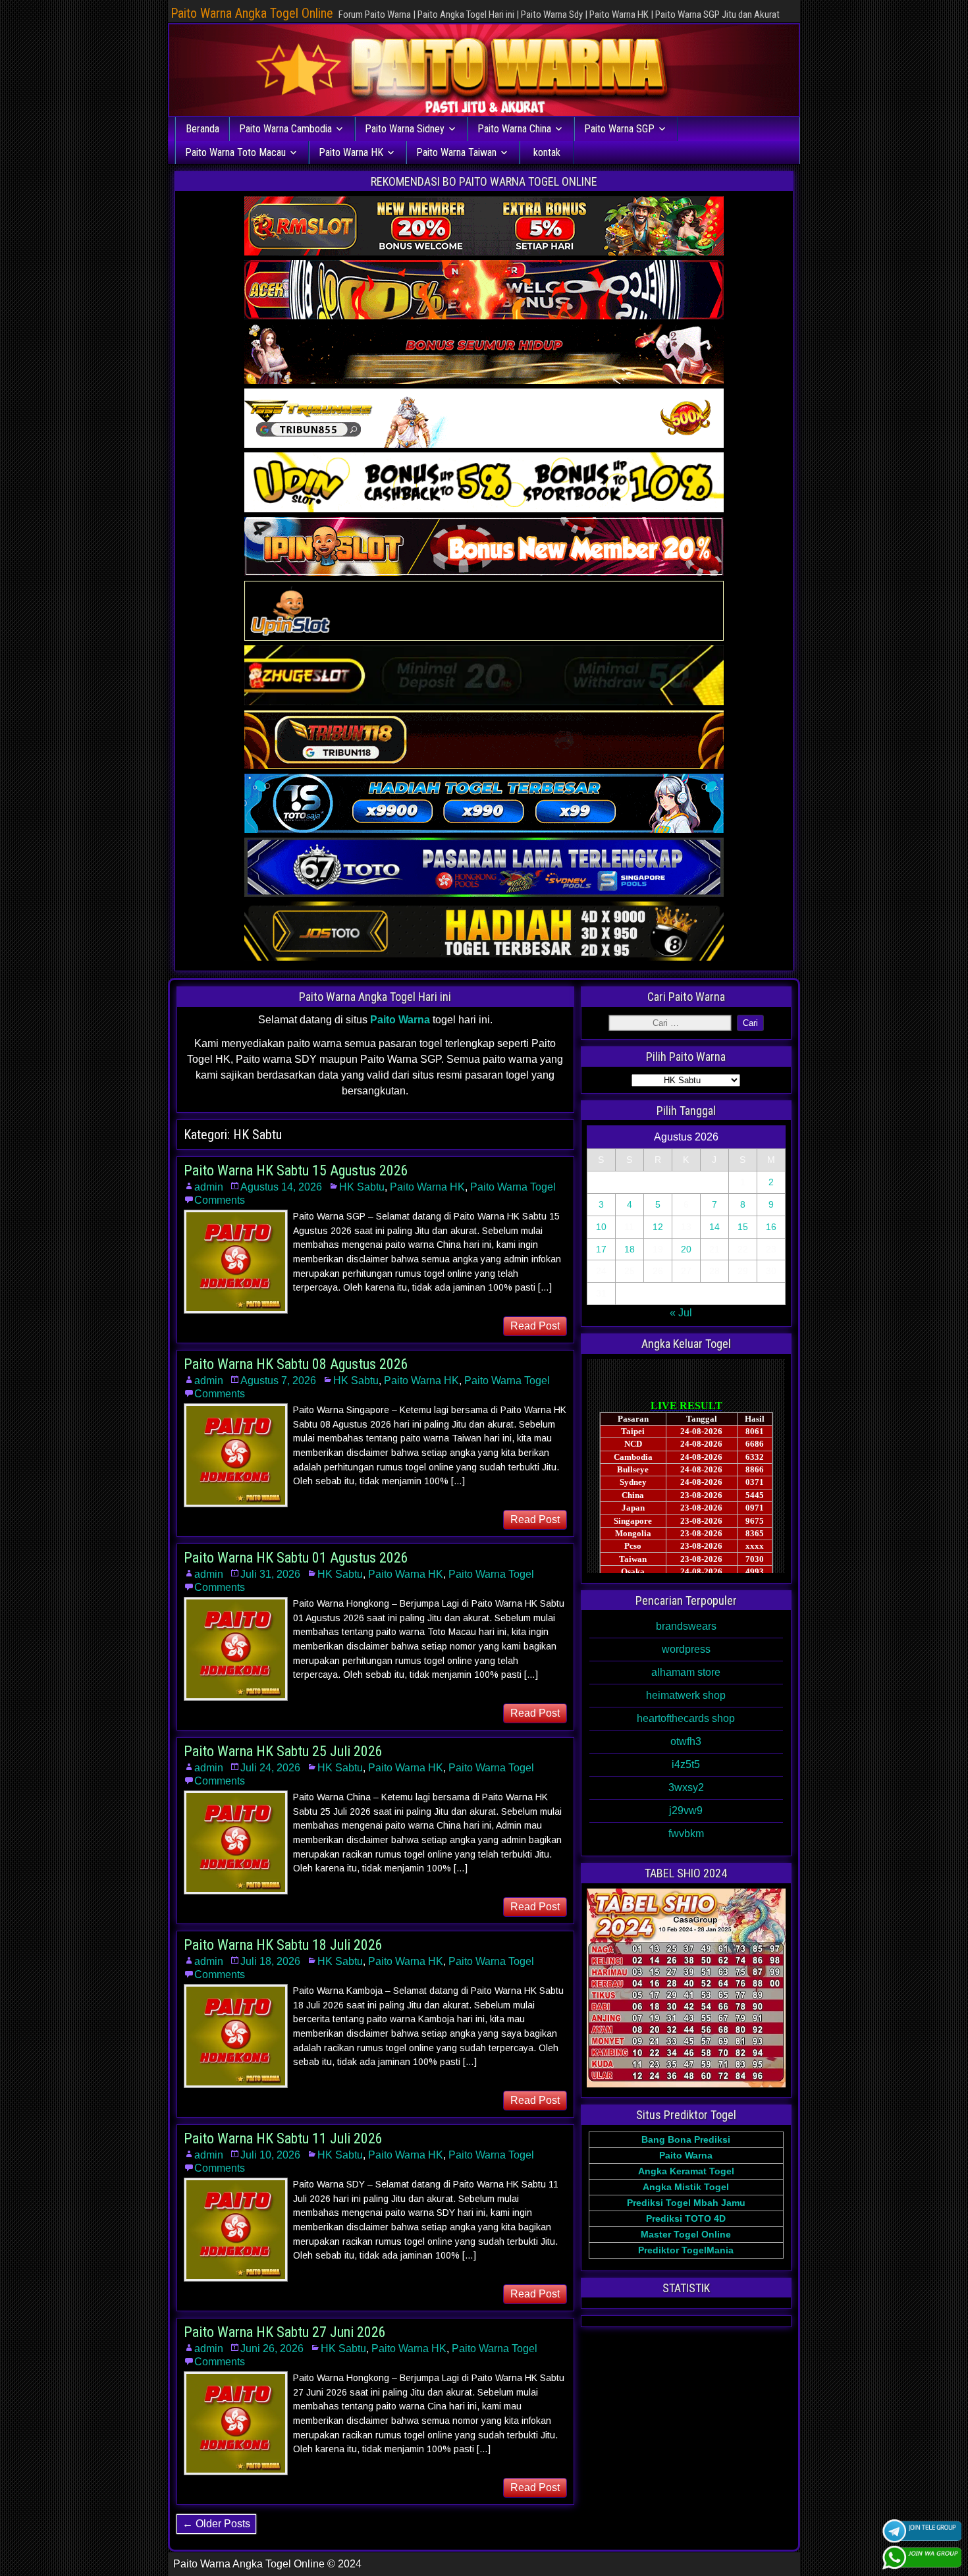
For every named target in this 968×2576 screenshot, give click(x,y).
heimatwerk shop (686, 1695)
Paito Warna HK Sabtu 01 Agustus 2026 (296, 1558)
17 (601, 1249)
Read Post (535, 1326)
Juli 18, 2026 (270, 1961)
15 (743, 1227)
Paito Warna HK (351, 152)
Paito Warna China (514, 129)
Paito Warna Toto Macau (235, 152)
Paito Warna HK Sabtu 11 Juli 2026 (283, 2138)
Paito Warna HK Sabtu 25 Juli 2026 (283, 1751)
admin (209, 1187)
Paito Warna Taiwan (456, 152)
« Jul (681, 1313)
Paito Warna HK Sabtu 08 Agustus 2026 (296, 1364)
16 (771, 1227)
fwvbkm (686, 1834)
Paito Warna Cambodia (285, 129)
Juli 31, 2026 (270, 1574)
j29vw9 (686, 1811)
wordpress (686, 1649)
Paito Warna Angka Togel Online (252, 13)
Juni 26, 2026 (272, 2348)
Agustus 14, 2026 (281, 1187)
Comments (220, 1200)
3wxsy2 (686, 1787)
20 (686, 1249)
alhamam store (686, 1672)
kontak (547, 152)
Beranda (202, 129)
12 (658, 1227)
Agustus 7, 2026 (278, 1381)
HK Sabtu (362, 1187)
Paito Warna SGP (619, 129)
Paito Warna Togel (513, 1187)
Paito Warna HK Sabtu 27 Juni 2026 (285, 2332)
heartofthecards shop (686, 1718)
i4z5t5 (686, 1764)
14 (714, 1227)
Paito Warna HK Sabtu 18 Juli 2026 (283, 1945)
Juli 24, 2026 (270, 1768)
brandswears (686, 1626)
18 (630, 1249)
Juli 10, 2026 (270, 2155)
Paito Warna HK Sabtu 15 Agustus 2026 (296, 1170)
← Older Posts (216, 2524)
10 (601, 1227)
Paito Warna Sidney (405, 129)
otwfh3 (686, 1741)
